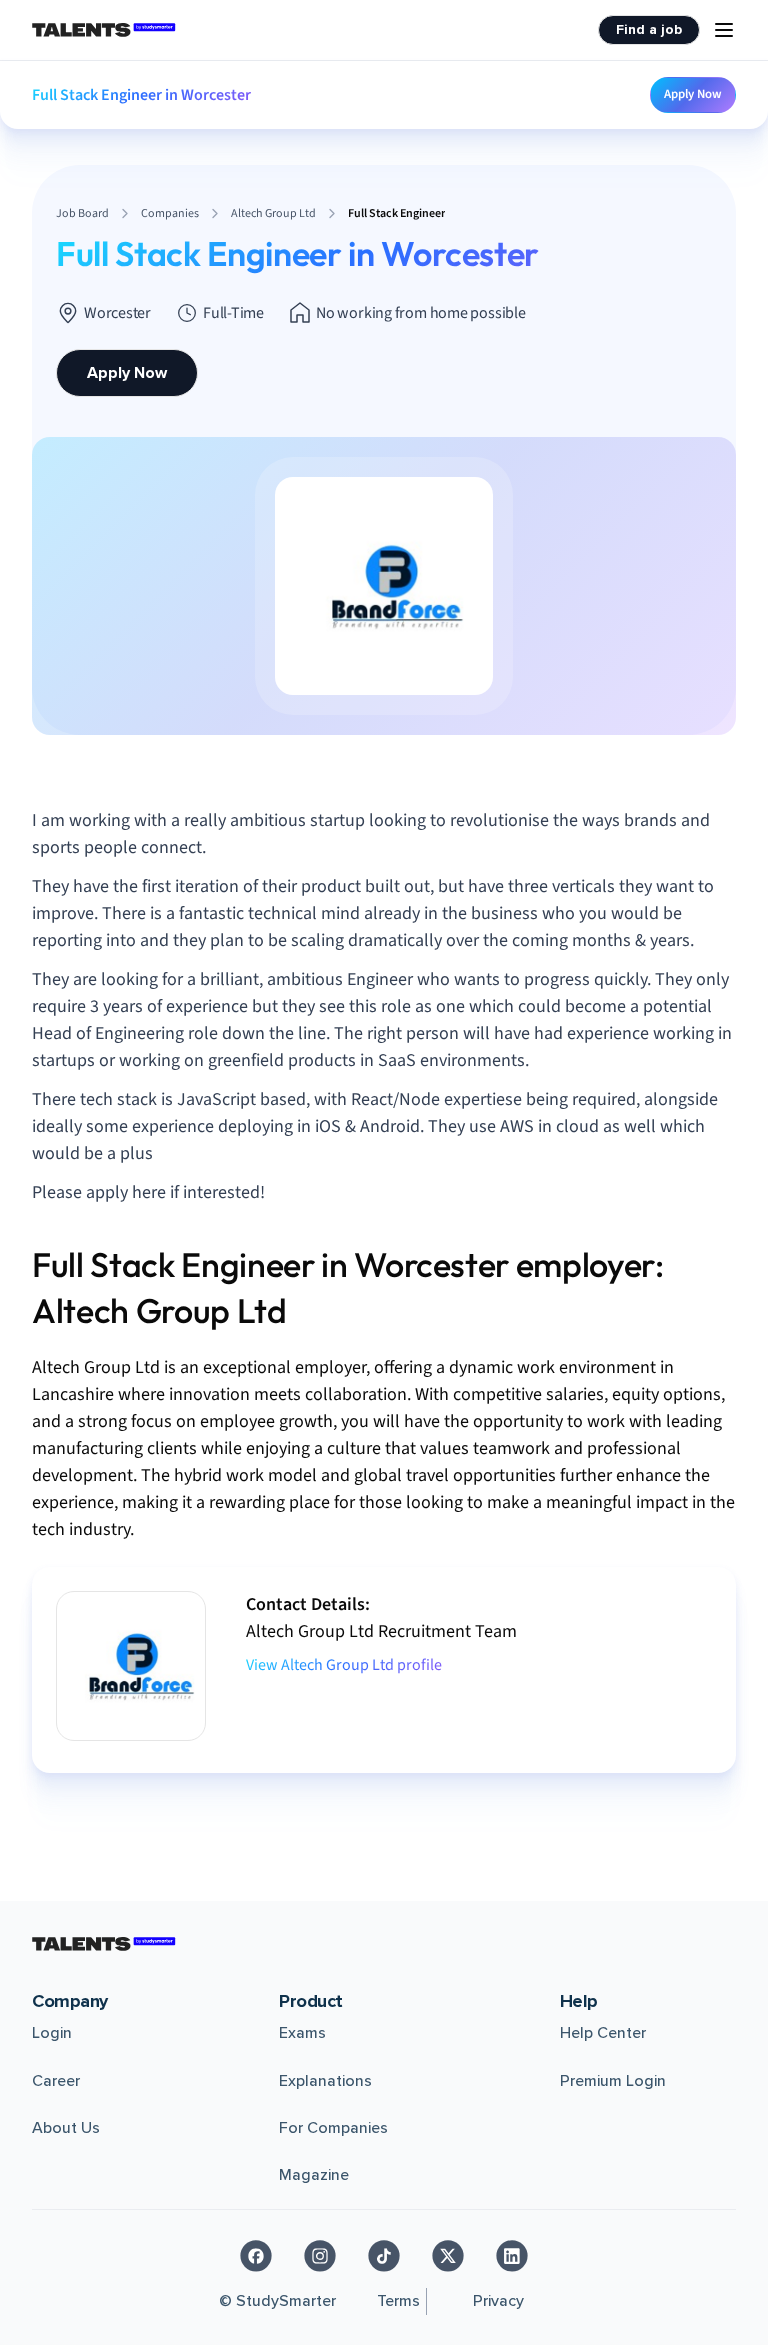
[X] (448, 2256)
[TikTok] (384, 2256)
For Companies (333, 2128)
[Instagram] (320, 2256)
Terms (398, 2301)
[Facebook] (256, 2256)
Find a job (649, 29)
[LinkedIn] (512, 2256)
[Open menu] (724, 30)
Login (52, 2033)
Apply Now (693, 94)
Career (56, 2081)
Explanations (325, 2081)
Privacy (498, 2301)
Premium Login (613, 2081)
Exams (302, 2033)
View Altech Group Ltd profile (344, 1665)
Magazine (314, 2175)
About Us (66, 2128)
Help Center (603, 2033)
